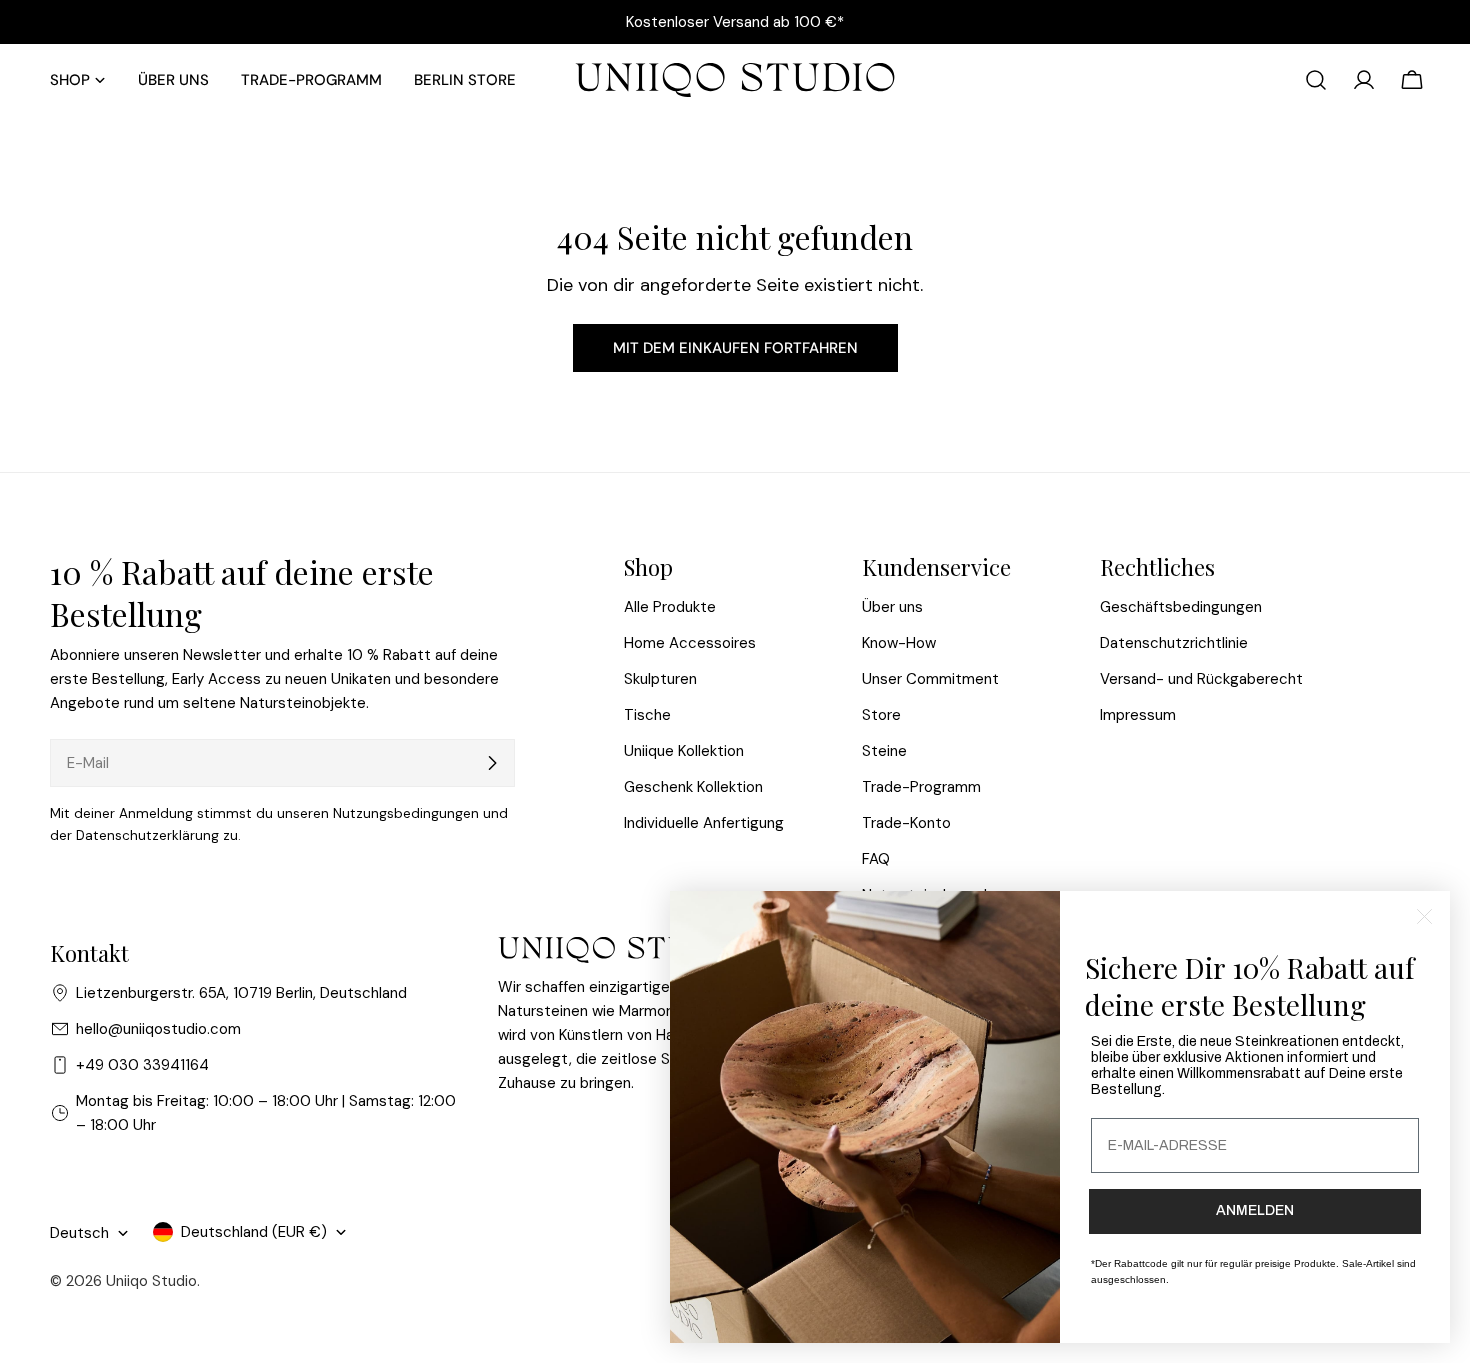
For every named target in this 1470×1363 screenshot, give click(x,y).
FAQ (876, 859)
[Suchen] (1316, 80)
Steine (884, 751)
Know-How (899, 643)
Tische (647, 715)
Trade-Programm (921, 787)
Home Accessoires (690, 643)
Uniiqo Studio (151, 1281)
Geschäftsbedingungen (1181, 607)
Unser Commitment (930, 679)
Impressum (1138, 715)
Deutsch (79, 1233)
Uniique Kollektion (684, 751)
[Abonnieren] (492, 763)
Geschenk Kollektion (693, 787)
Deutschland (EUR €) (254, 1232)
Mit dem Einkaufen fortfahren (735, 348)
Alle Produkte (670, 607)
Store (881, 715)
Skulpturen (660, 679)
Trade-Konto (906, 823)
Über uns (892, 607)
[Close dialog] (1424, 916)
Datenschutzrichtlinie (1174, 643)
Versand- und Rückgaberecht (1201, 679)
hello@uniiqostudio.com (158, 1029)
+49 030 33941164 (142, 1065)
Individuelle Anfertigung (704, 823)
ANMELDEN (1255, 1210)
